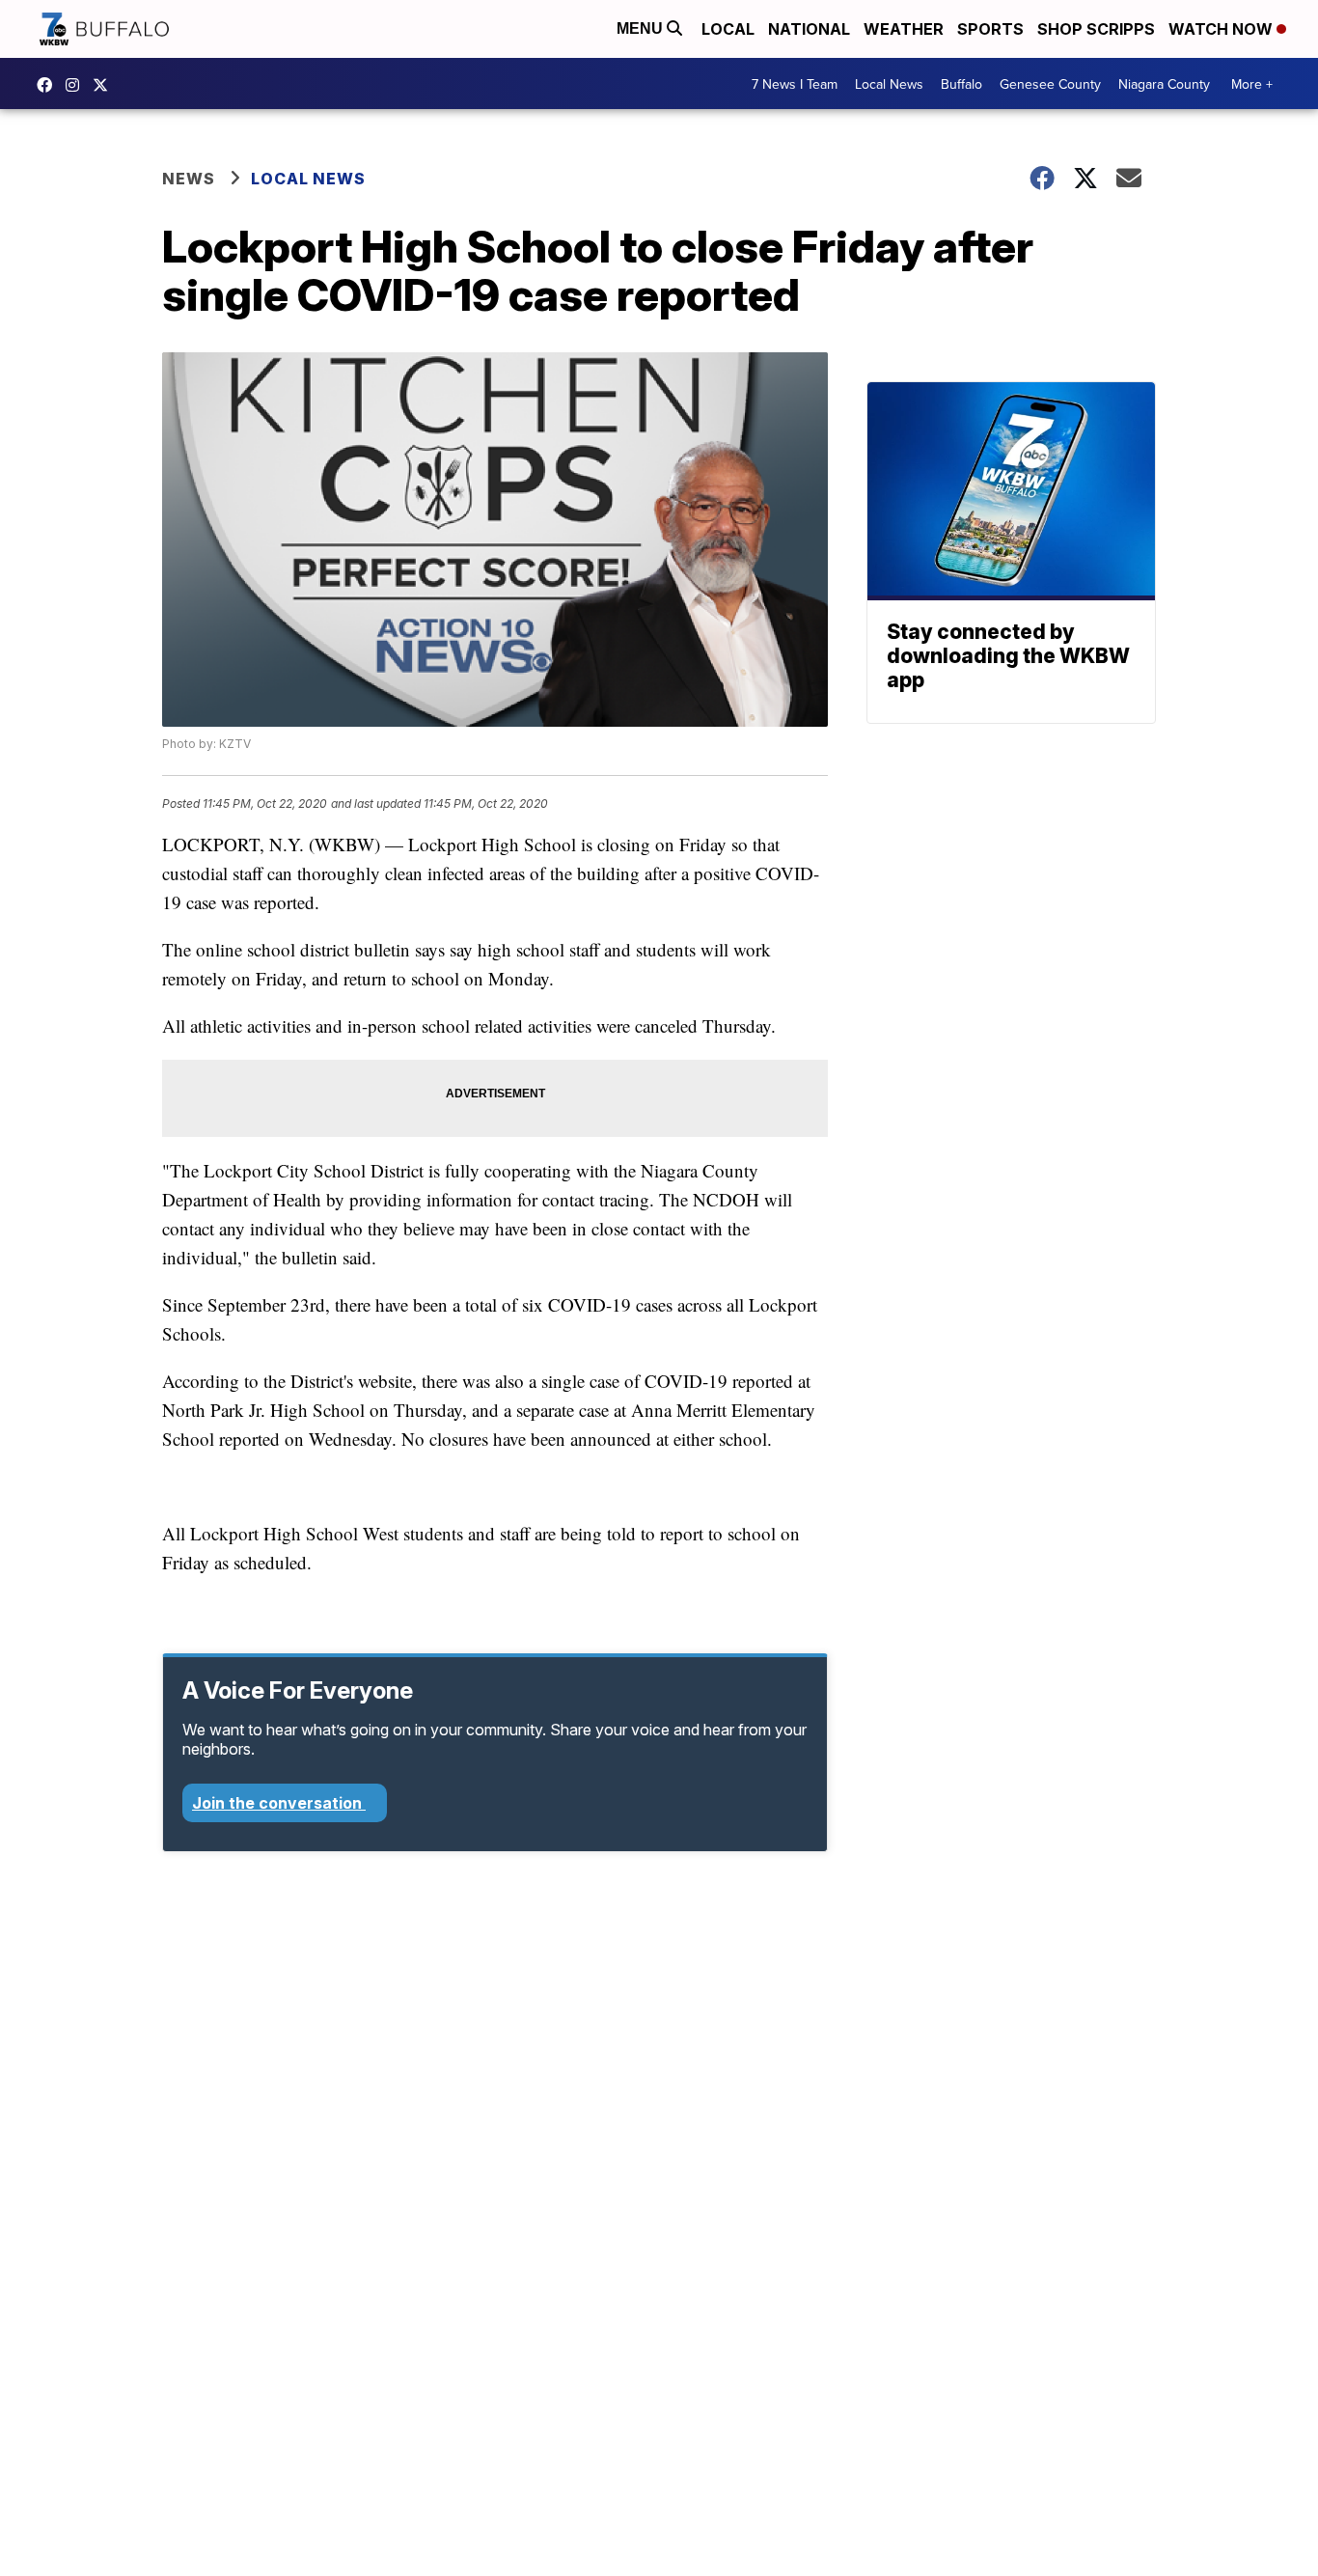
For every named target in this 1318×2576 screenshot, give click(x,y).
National (809, 29)
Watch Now (1222, 29)
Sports (990, 29)
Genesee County (1050, 84)
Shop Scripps (1096, 29)
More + (1252, 84)
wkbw (77, 85)
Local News (889, 84)
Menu (642, 28)
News (189, 179)
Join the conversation (279, 1803)
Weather (904, 29)
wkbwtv (49, 85)
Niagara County (1164, 84)
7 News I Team (795, 84)
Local (728, 29)
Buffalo (961, 84)
